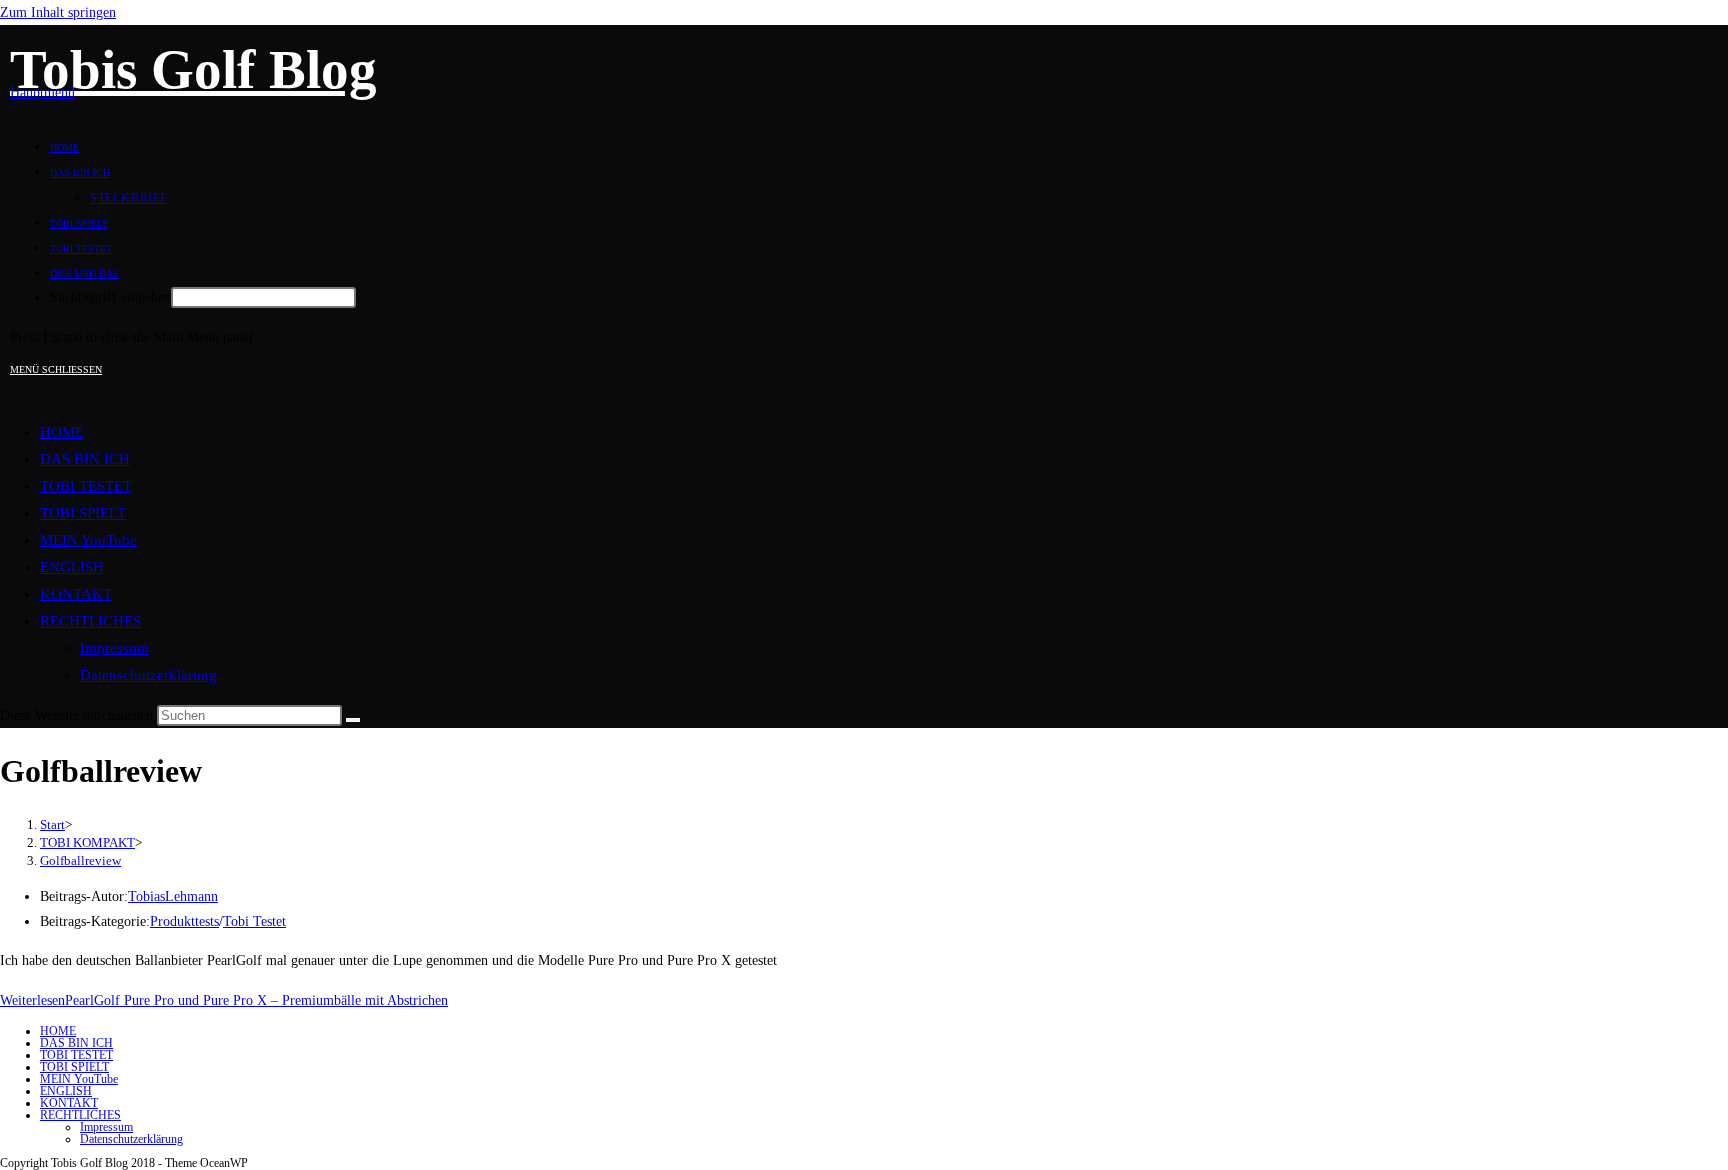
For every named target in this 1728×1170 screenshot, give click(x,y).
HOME (62, 432)
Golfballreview (80, 860)
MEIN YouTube (88, 540)
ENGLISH (72, 567)
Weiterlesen (224, 1000)
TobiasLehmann (173, 896)
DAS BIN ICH (85, 459)
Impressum (114, 648)
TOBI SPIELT (83, 513)
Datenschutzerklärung (148, 675)
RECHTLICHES (90, 621)
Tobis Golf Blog (193, 69)
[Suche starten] (353, 720)
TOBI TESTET (86, 486)
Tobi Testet (254, 921)
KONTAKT (76, 594)
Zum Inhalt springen (58, 12)
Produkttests (184, 921)
